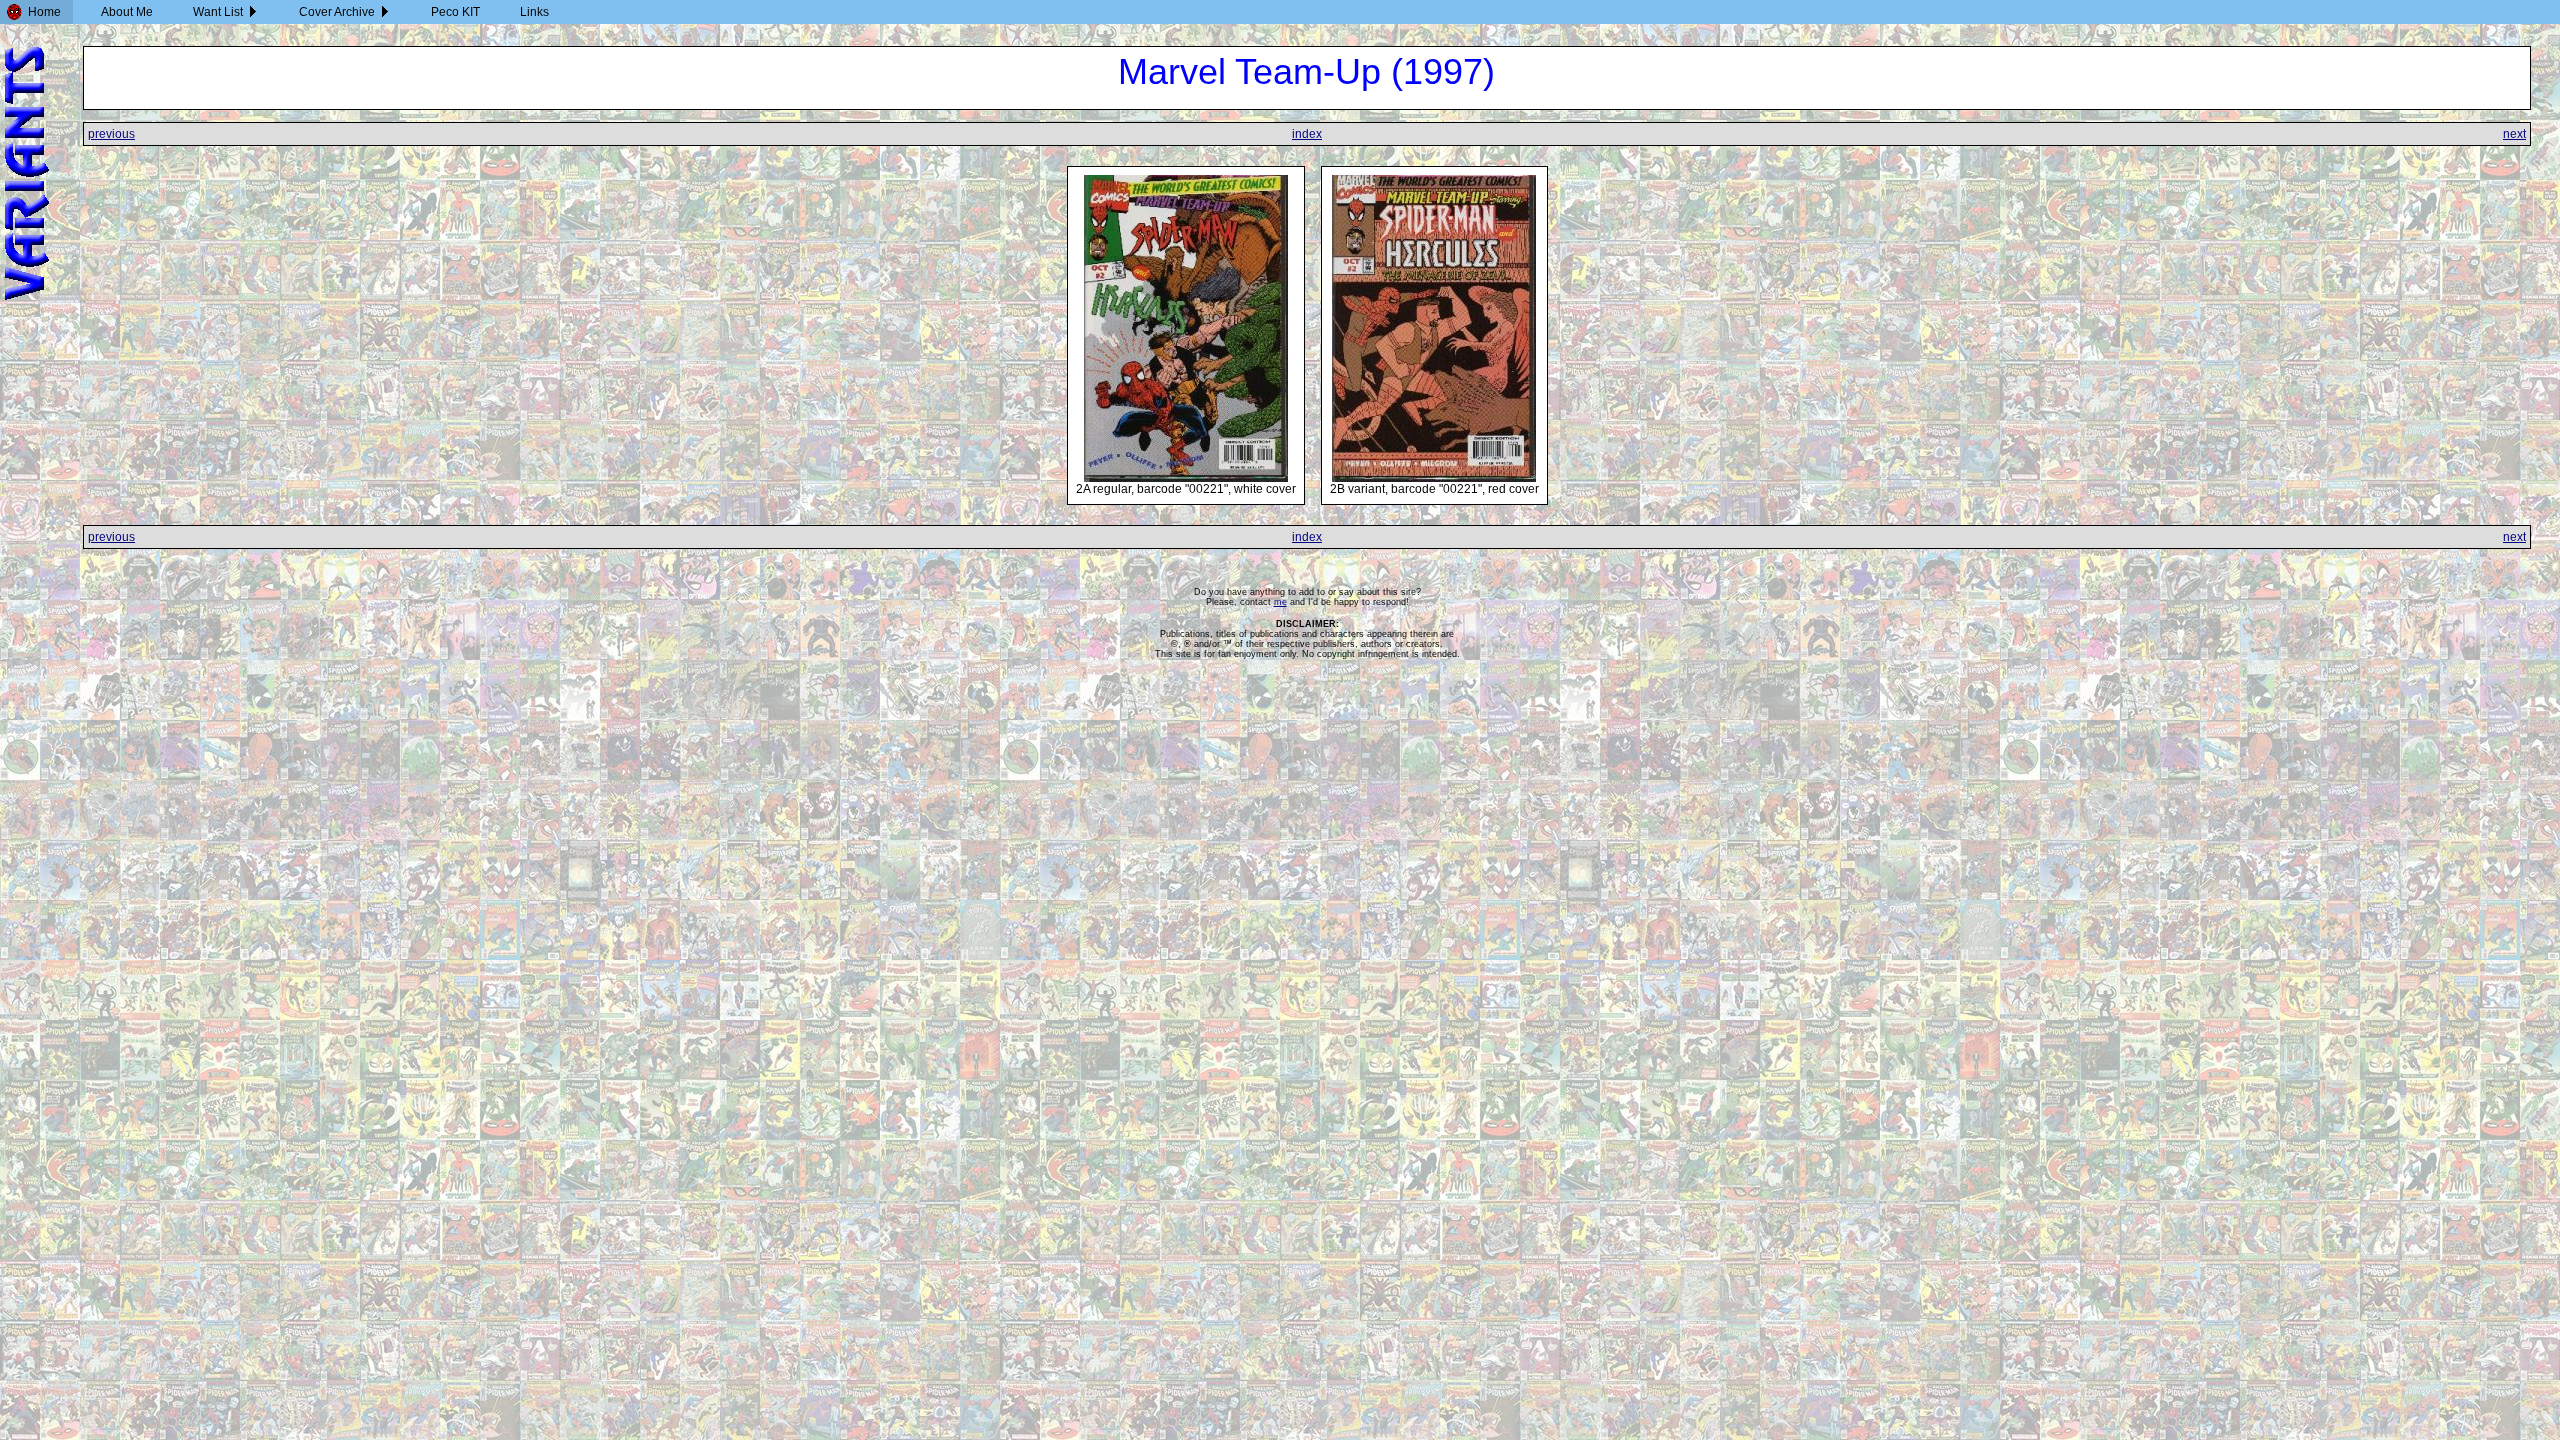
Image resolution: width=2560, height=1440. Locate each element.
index (1307, 134)
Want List (218, 12)
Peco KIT (455, 12)
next (2514, 134)
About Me (127, 12)
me (1280, 602)
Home (44, 12)
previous (111, 134)
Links (534, 12)
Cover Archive (337, 12)
